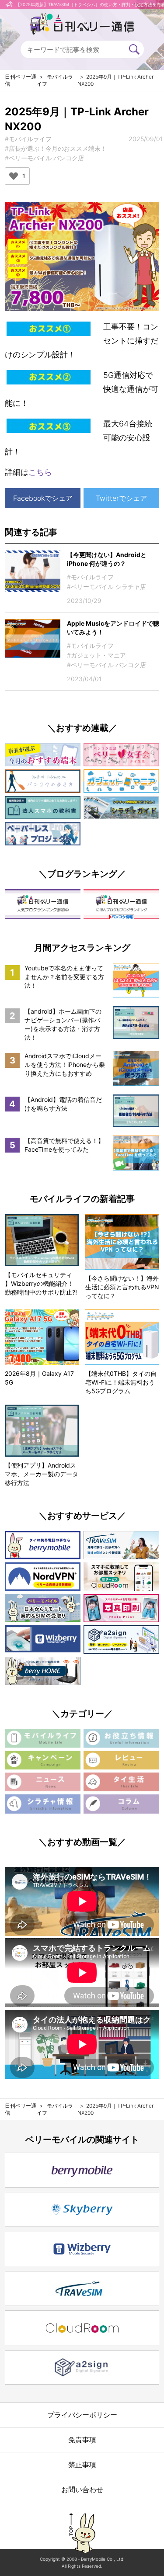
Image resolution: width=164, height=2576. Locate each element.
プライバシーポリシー (82, 2415)
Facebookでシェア (43, 498)
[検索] (134, 49)
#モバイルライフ (28, 139)
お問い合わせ (82, 2489)
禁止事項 (82, 2465)
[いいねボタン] (14, 176)
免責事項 (82, 2440)
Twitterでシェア (121, 498)
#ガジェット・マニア (96, 655)
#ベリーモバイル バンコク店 (44, 158)
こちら (40, 472)
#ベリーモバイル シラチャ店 (106, 587)
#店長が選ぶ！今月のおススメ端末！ (56, 148)
